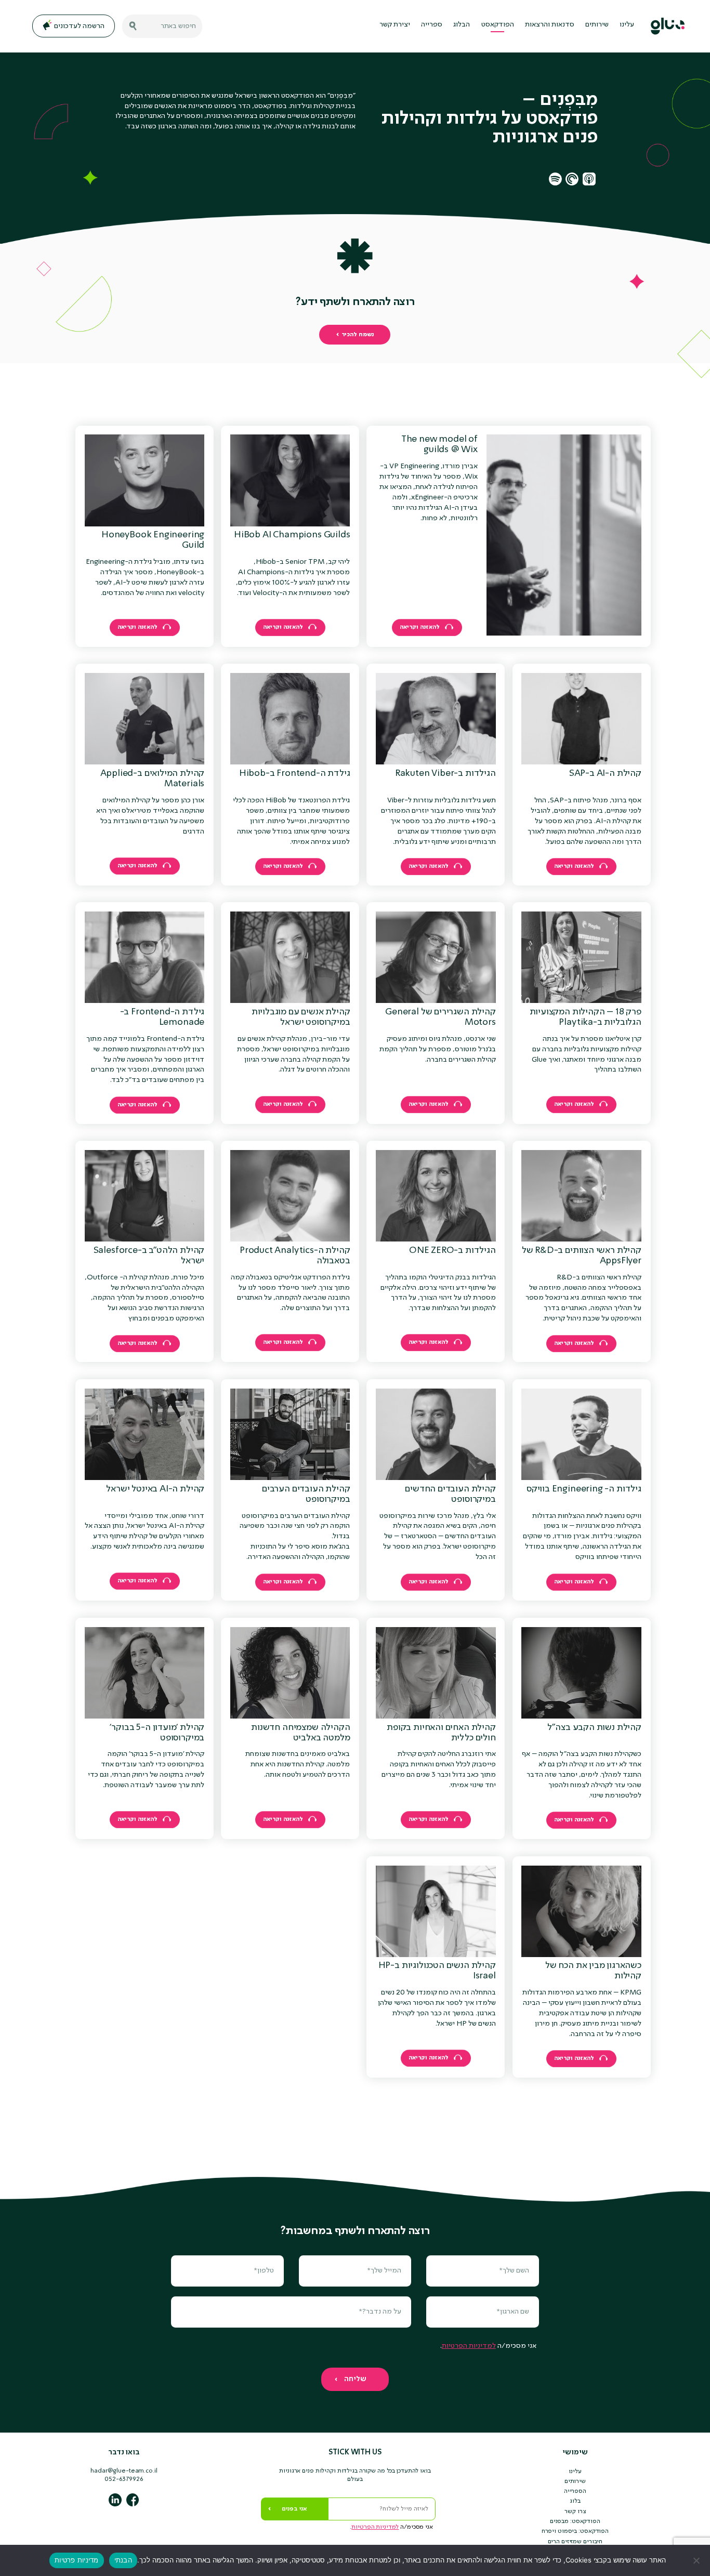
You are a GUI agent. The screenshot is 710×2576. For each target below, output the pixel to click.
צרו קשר (575, 2512)
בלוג (575, 2501)
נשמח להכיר (358, 335)
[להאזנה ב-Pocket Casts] (572, 179)
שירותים (597, 24)
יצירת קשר (395, 24)
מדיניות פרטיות (77, 2560)
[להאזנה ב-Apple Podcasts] (589, 179)
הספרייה (575, 2491)
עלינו (627, 24)
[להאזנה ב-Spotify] (555, 179)
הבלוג (462, 24)
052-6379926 (124, 2479)
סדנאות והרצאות (550, 24)
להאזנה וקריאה (420, 627)
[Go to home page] (668, 26)
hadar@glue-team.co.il (124, 2471)
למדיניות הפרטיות (469, 2346)
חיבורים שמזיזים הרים (575, 2542)
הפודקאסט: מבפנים (575, 2521)
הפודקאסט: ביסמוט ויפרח (575, 2531)
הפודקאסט (498, 24)
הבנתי (123, 2560)
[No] (697, 2560)
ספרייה (432, 24)
